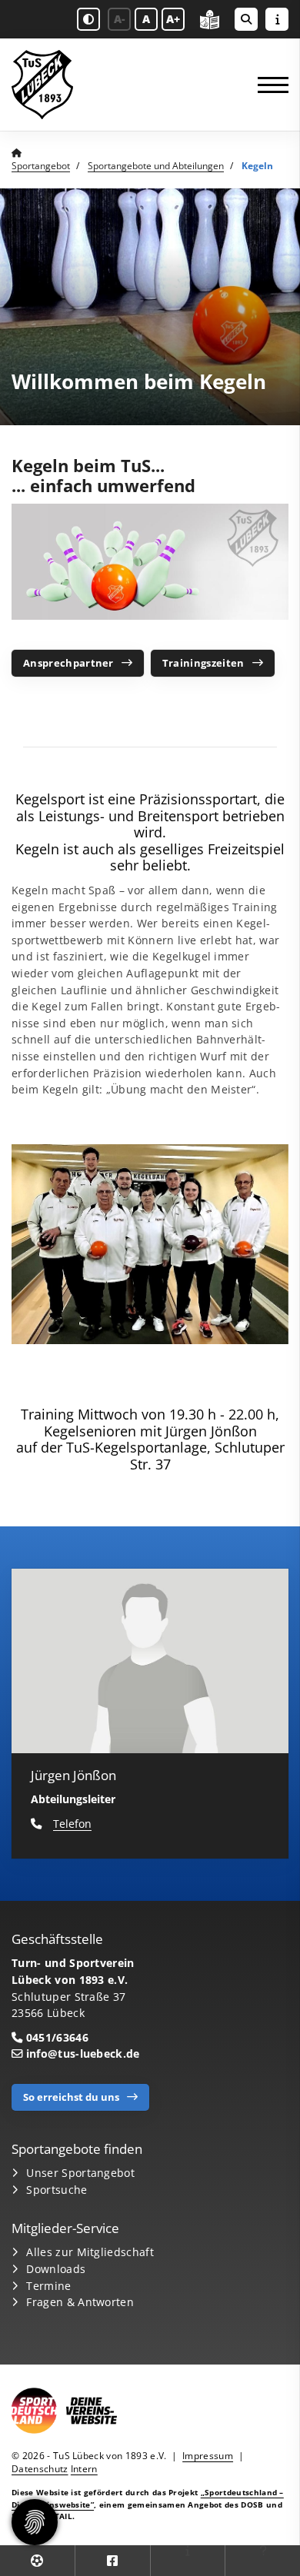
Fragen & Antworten (80, 2302)
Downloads (56, 2269)
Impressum (208, 2456)
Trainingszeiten (203, 663)
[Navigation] (267, 85)
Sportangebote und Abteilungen (156, 166)
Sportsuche (57, 2190)
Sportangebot (41, 166)
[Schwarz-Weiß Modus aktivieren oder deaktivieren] (88, 19)
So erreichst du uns (71, 2097)
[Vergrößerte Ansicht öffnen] (150, 1245)
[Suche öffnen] (246, 19)
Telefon (72, 1824)
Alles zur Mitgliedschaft (90, 2252)
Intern (84, 2469)
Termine (48, 2286)
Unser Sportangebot (80, 2173)
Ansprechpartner (68, 663)
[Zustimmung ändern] (35, 2522)
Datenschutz (40, 2469)
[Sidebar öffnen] (277, 19)
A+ (173, 19)
